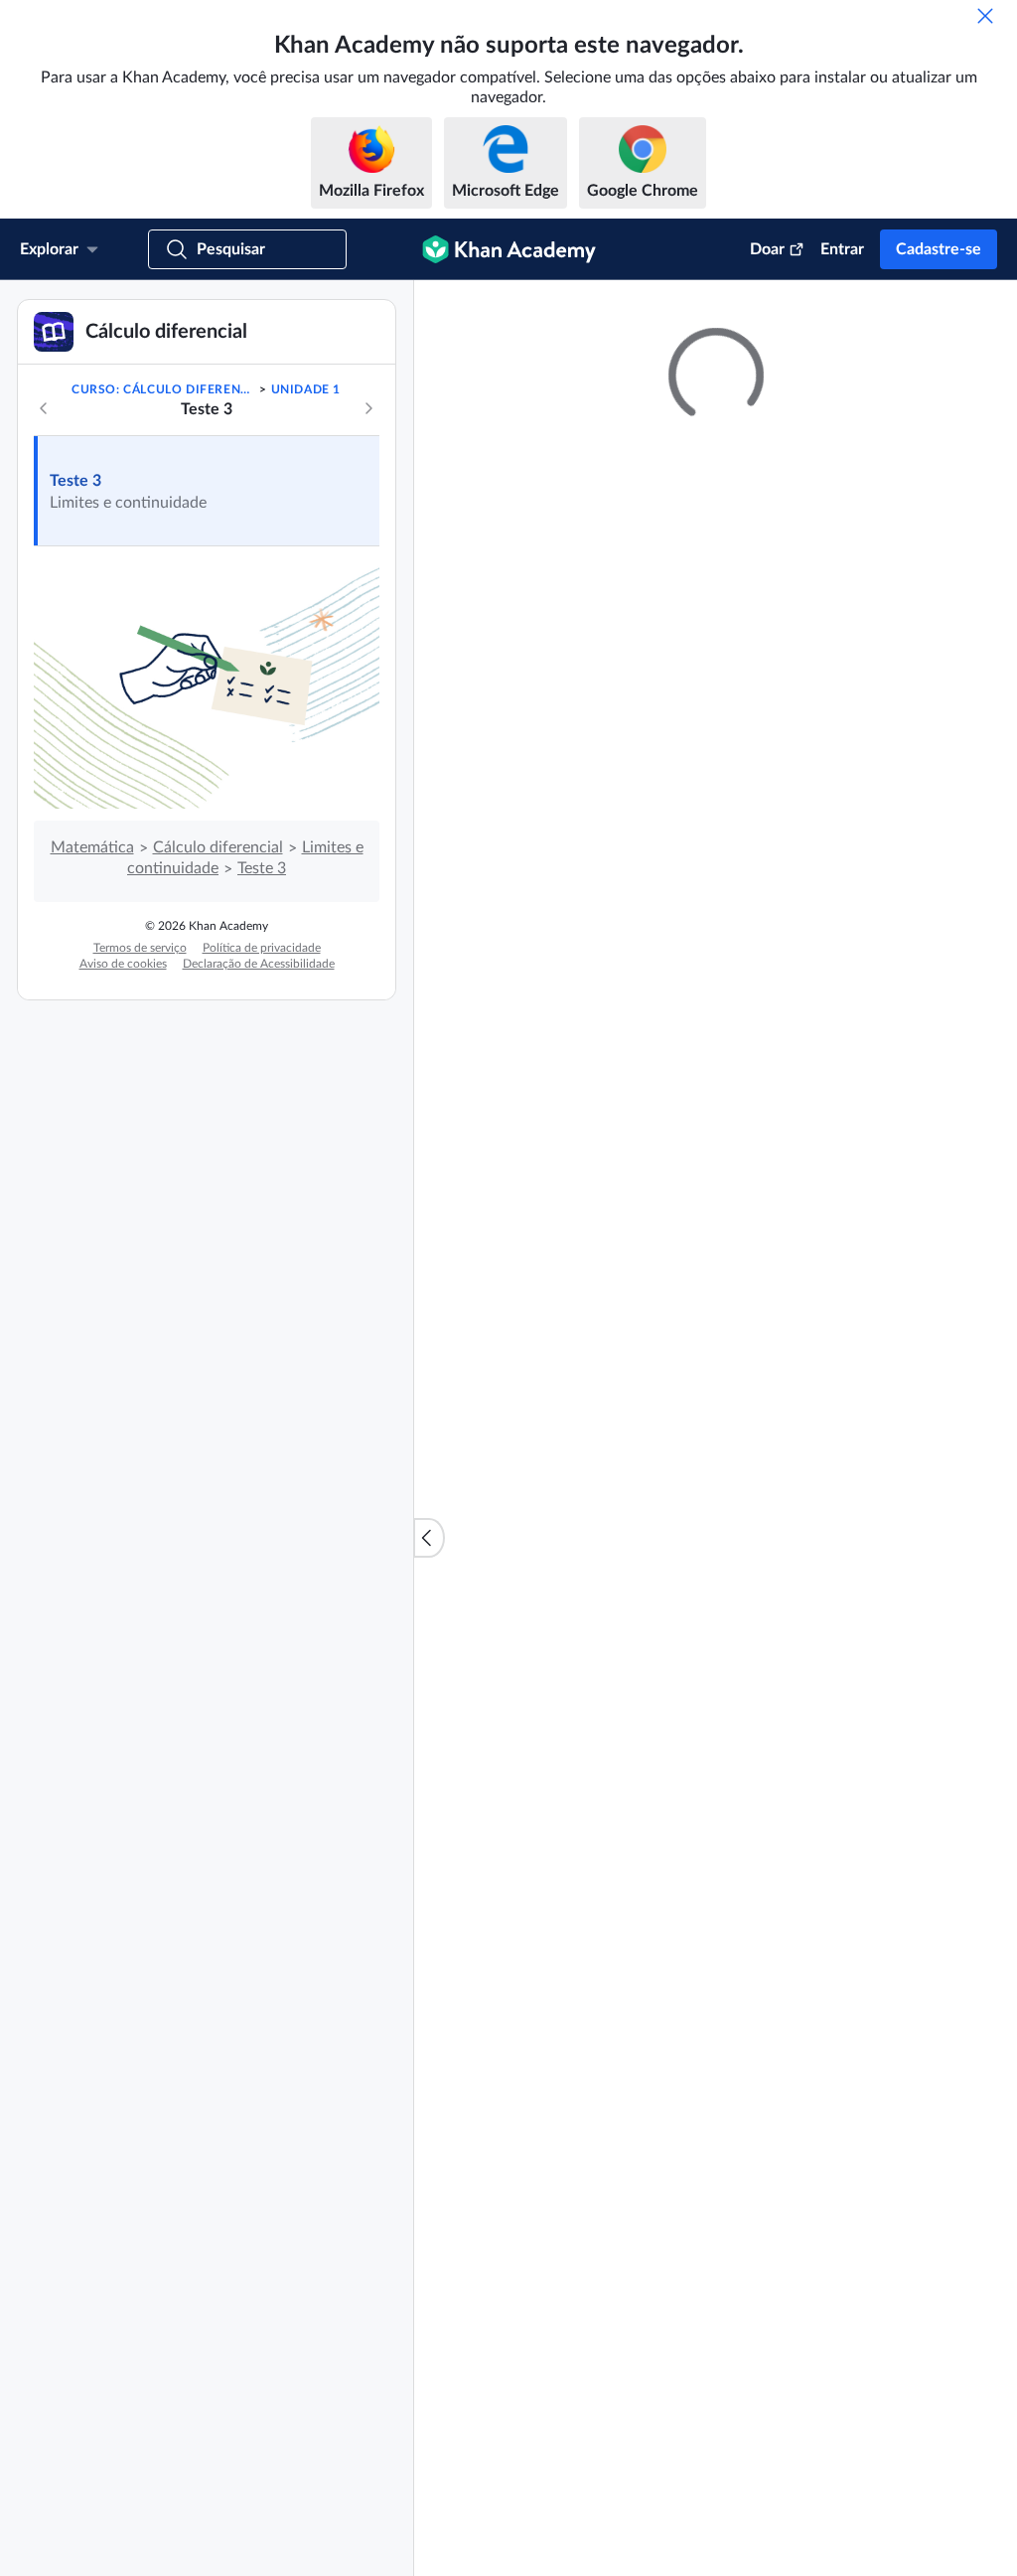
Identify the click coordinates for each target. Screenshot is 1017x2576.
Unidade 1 (306, 593)
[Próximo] (368, 612)
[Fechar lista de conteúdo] (429, 1639)
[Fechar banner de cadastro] (981, 316)
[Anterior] (44, 612)
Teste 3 (75, 684)
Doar (767, 249)
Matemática (92, 1051)
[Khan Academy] (509, 249)
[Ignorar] (985, 16)
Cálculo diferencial (218, 1051)
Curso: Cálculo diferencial (164, 593)
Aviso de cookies (123, 1167)
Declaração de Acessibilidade (259, 1167)
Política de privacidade (262, 1151)
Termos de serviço (140, 1151)
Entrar (842, 249)
